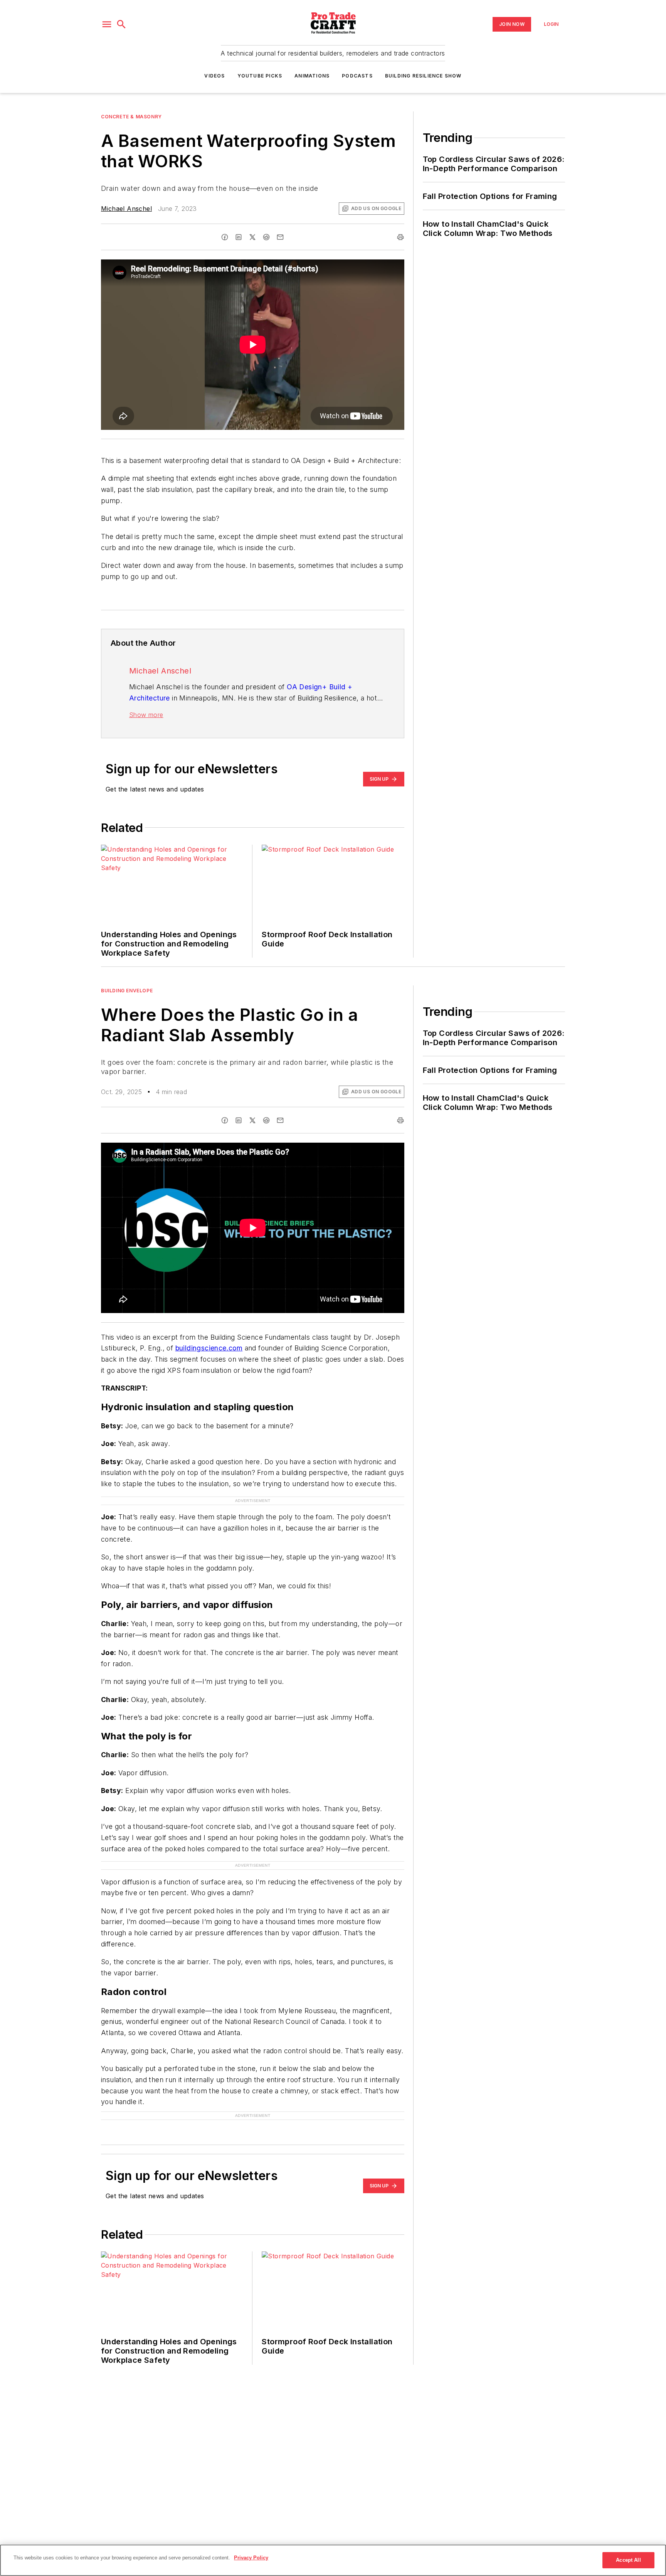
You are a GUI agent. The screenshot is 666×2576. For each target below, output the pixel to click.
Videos (214, 76)
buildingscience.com (209, 1348)
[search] (121, 24)
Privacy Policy (251, 2558)
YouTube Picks (260, 76)
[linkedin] (239, 237)
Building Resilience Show (423, 76)
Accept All (628, 2560)
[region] (333, 2560)
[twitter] (252, 237)
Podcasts (357, 76)
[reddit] (266, 237)
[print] (400, 237)
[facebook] (225, 237)
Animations (312, 76)
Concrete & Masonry (131, 117)
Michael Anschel (126, 209)
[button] (107, 24)
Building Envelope (127, 991)
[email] (280, 237)
